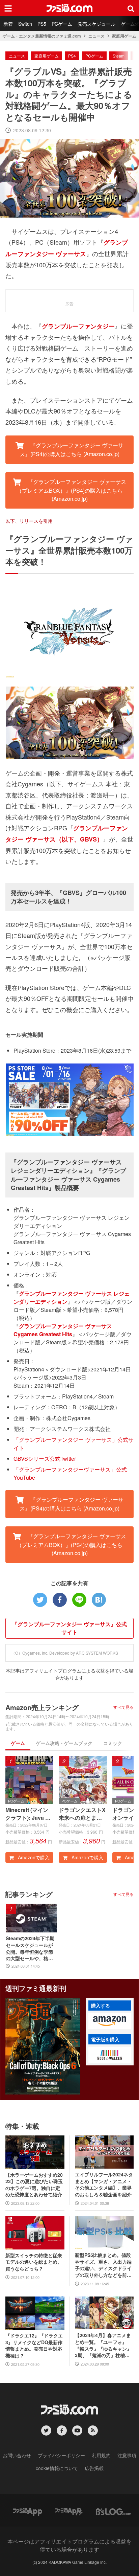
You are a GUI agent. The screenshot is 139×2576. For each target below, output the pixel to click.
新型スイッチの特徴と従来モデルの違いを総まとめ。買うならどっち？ (34, 2262)
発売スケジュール (96, 24)
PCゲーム (62, 24)
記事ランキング (29, 1894)
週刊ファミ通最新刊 (36, 1988)
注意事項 (127, 2455)
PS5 (42, 24)
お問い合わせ (17, 2455)
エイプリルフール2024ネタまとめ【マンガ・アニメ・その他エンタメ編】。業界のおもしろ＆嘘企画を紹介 (104, 2185)
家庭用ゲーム (124, 36)
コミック (113, 1743)
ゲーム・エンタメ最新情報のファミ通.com (42, 36)
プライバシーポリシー (61, 2455)
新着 (8, 24)
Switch (25, 24)
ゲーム (18, 1743)
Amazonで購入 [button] (33, 1857)
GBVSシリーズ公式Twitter (45, 1459)
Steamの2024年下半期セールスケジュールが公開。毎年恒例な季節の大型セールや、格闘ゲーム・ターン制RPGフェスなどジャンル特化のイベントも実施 (30, 1948)
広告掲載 (94, 2468)
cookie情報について (57, 2468)
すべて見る (123, 1707)
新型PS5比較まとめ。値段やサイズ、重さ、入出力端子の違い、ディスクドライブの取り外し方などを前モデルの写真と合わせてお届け (103, 2265)
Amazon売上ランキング (42, 1707)
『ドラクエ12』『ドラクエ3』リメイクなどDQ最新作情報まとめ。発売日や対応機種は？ (34, 2346)
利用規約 (101, 2455)
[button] (110, 2021)
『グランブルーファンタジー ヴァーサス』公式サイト (69, 1628)
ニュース (96, 36)
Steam (119, 56)
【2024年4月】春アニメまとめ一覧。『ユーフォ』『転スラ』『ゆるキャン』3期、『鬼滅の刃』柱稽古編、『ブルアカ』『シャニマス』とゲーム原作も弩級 (103, 2345)
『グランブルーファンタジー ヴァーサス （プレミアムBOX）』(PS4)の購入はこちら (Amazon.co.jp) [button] (71, 490)
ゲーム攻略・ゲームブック (64, 1743)
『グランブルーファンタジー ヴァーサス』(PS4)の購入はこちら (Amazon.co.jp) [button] (72, 450)
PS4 (72, 56)
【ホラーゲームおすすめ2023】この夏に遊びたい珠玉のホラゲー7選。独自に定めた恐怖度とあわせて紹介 (34, 2185)
